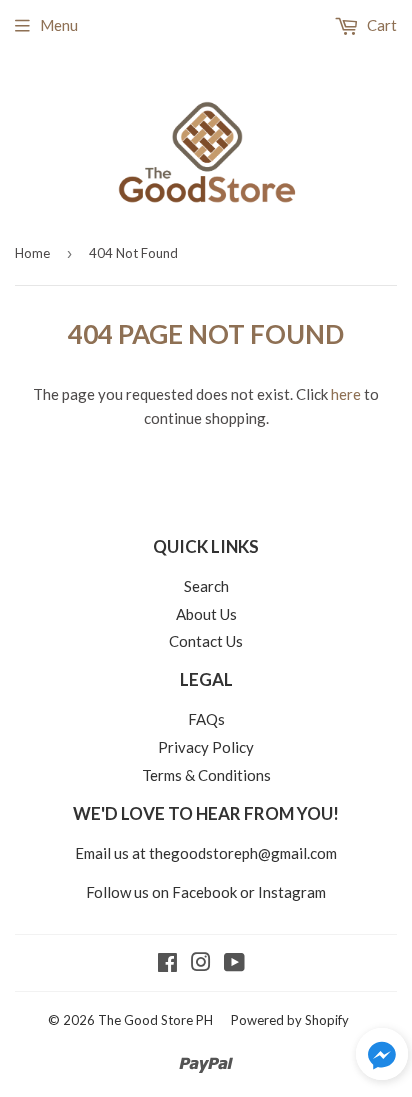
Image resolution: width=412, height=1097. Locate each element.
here (346, 394)
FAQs (206, 719)
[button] (382, 1057)
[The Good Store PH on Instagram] (201, 964)
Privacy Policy (206, 747)
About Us (206, 614)
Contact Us (206, 641)
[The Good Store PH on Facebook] (167, 964)
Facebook (204, 892)
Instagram (292, 892)
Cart (380, 25)
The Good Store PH (155, 1020)
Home (32, 253)
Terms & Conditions (206, 775)
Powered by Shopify (290, 1020)
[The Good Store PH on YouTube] (234, 964)
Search (206, 586)
